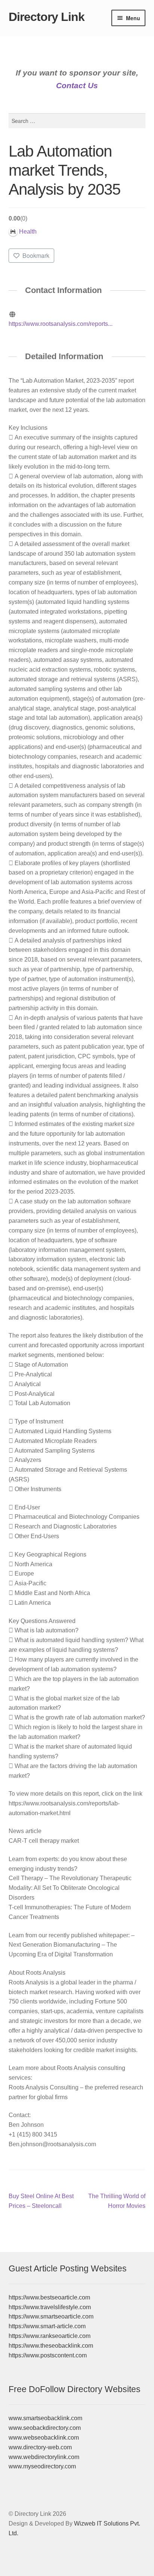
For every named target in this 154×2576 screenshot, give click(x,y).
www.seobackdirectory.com (45, 2428)
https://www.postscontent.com (48, 2355)
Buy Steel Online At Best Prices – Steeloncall (41, 2201)
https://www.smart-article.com (47, 2326)
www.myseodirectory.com (42, 2466)
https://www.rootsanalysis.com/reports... (61, 324)
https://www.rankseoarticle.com (50, 2336)
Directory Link (47, 17)
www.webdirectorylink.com (44, 2457)
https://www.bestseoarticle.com (49, 2297)
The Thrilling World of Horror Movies (117, 2201)
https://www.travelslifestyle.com (50, 2307)
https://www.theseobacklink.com (51, 2346)
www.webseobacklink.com (44, 2438)
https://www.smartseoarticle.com (51, 2316)
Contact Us (77, 85)
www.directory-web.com (40, 2447)
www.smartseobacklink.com (45, 2418)
